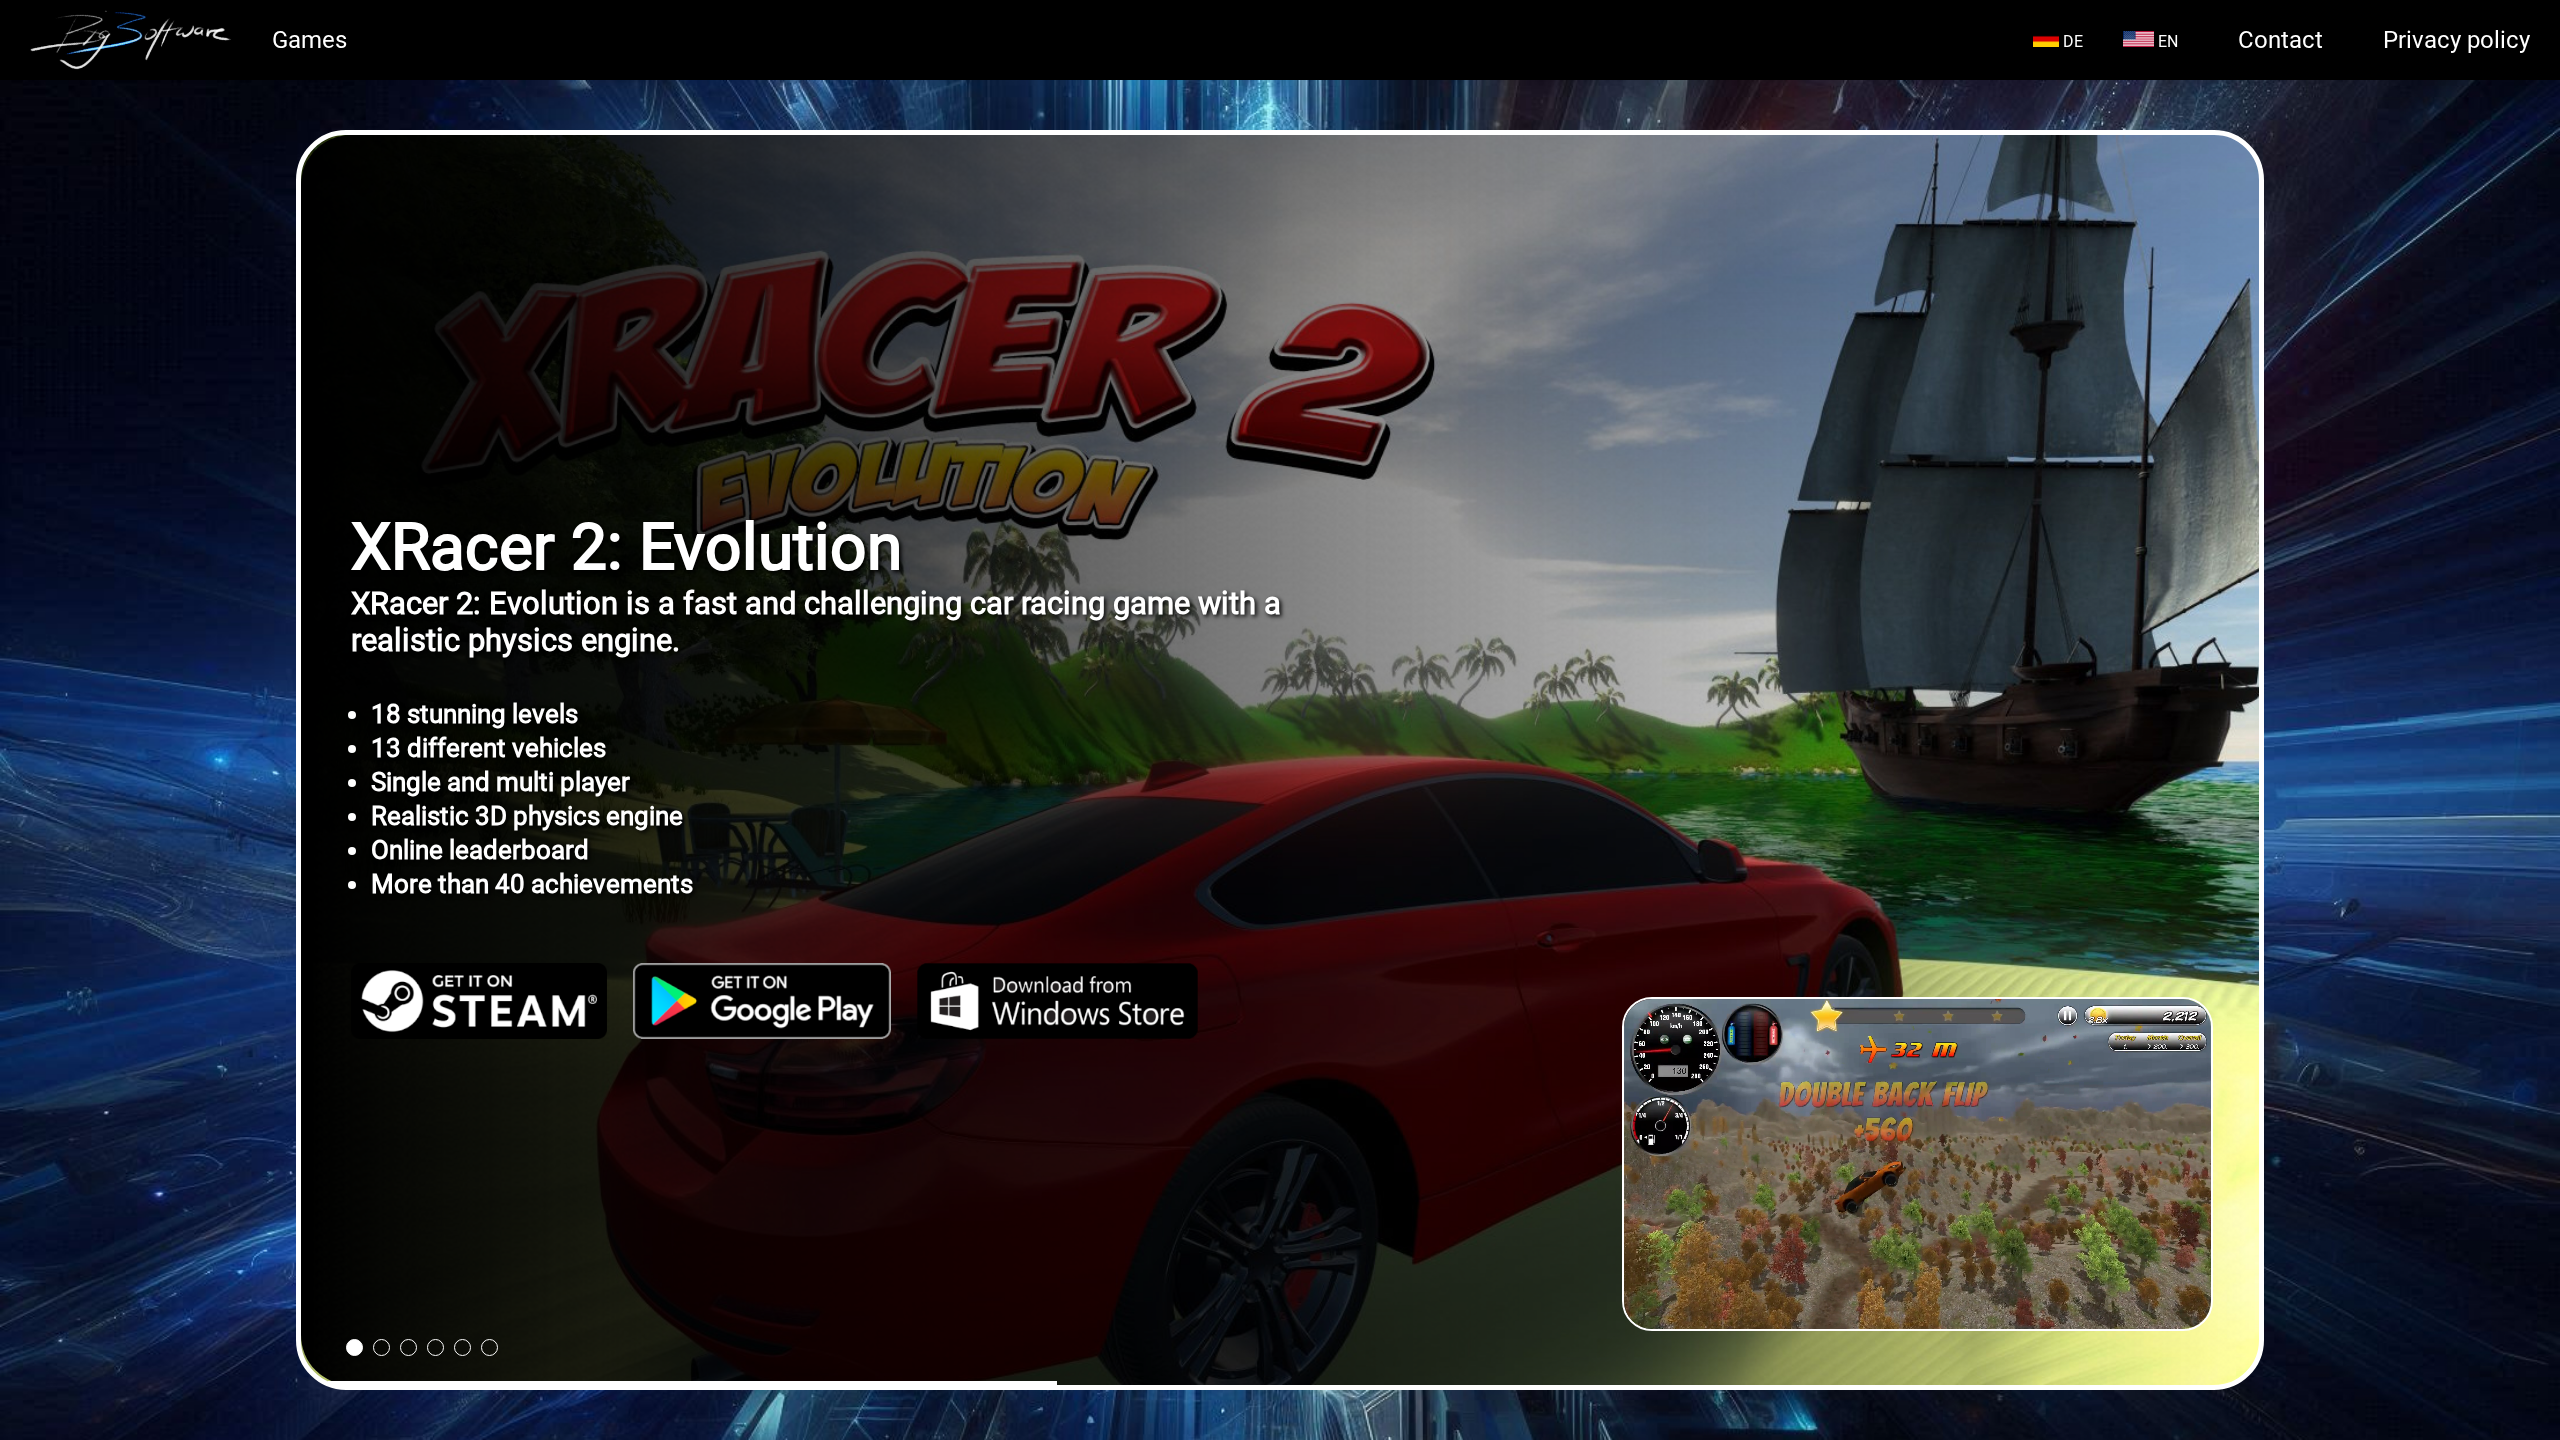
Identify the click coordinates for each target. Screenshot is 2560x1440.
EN (2166, 41)
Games (309, 40)
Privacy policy (2456, 40)
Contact (2280, 40)
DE (2071, 41)
